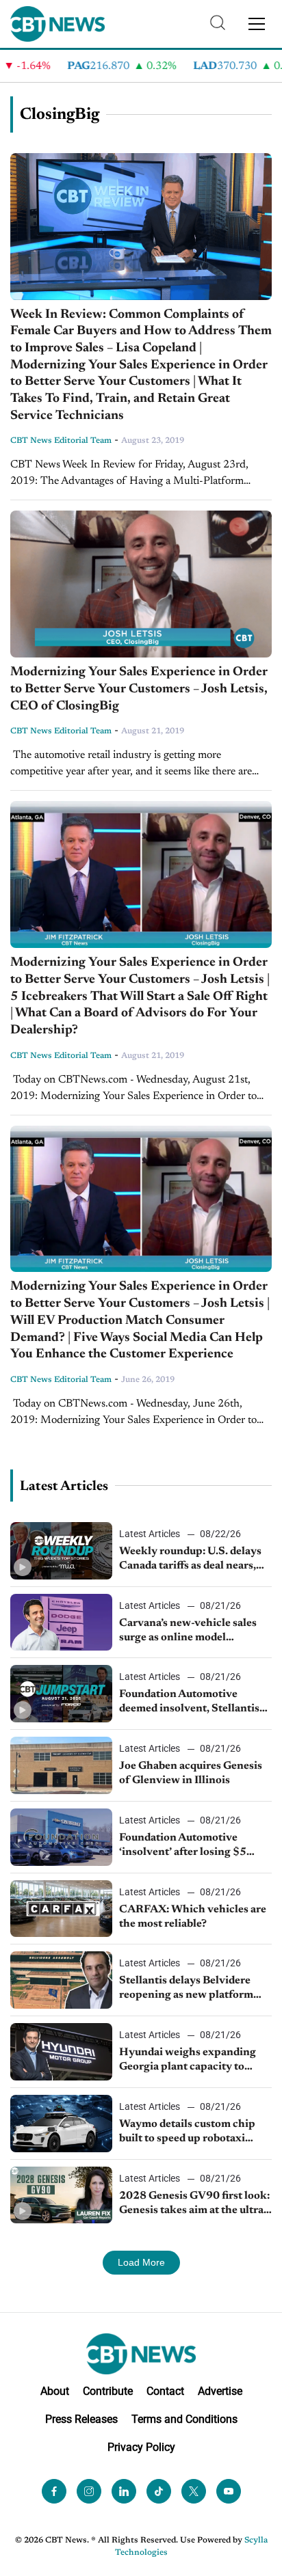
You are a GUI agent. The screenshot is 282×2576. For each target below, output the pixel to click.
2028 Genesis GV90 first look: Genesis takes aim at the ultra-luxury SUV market (194, 2204)
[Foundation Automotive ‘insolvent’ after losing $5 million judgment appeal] (61, 1837)
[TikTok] (159, 2491)
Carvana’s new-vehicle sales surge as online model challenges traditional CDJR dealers (190, 1631)
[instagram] (89, 2491)
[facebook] (54, 2491)
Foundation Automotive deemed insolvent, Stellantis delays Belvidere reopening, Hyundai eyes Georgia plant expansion (189, 1703)
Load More (141, 2262)
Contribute (108, 2391)
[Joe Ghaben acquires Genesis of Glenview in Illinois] (61, 1765)
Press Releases (81, 2419)
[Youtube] (229, 2491)
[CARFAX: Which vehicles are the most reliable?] (61, 1909)
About (55, 2391)
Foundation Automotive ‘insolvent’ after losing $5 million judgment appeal (183, 1846)
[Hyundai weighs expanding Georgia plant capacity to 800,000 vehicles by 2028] (61, 2052)
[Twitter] (194, 2491)
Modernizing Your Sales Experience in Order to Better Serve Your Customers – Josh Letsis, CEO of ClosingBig (139, 689)
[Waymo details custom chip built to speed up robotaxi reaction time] (61, 2124)
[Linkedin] (124, 2491)
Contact (165, 2391)
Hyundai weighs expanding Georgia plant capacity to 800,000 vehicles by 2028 (188, 2061)
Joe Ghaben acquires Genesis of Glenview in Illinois (191, 1773)
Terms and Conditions (184, 2419)
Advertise (220, 2391)
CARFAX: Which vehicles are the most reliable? (193, 1917)
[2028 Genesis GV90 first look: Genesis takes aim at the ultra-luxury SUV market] (61, 2195)
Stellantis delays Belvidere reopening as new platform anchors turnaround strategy (191, 1989)
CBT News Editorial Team (61, 441)
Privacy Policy (141, 2447)
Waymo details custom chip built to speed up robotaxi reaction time (187, 2132)
